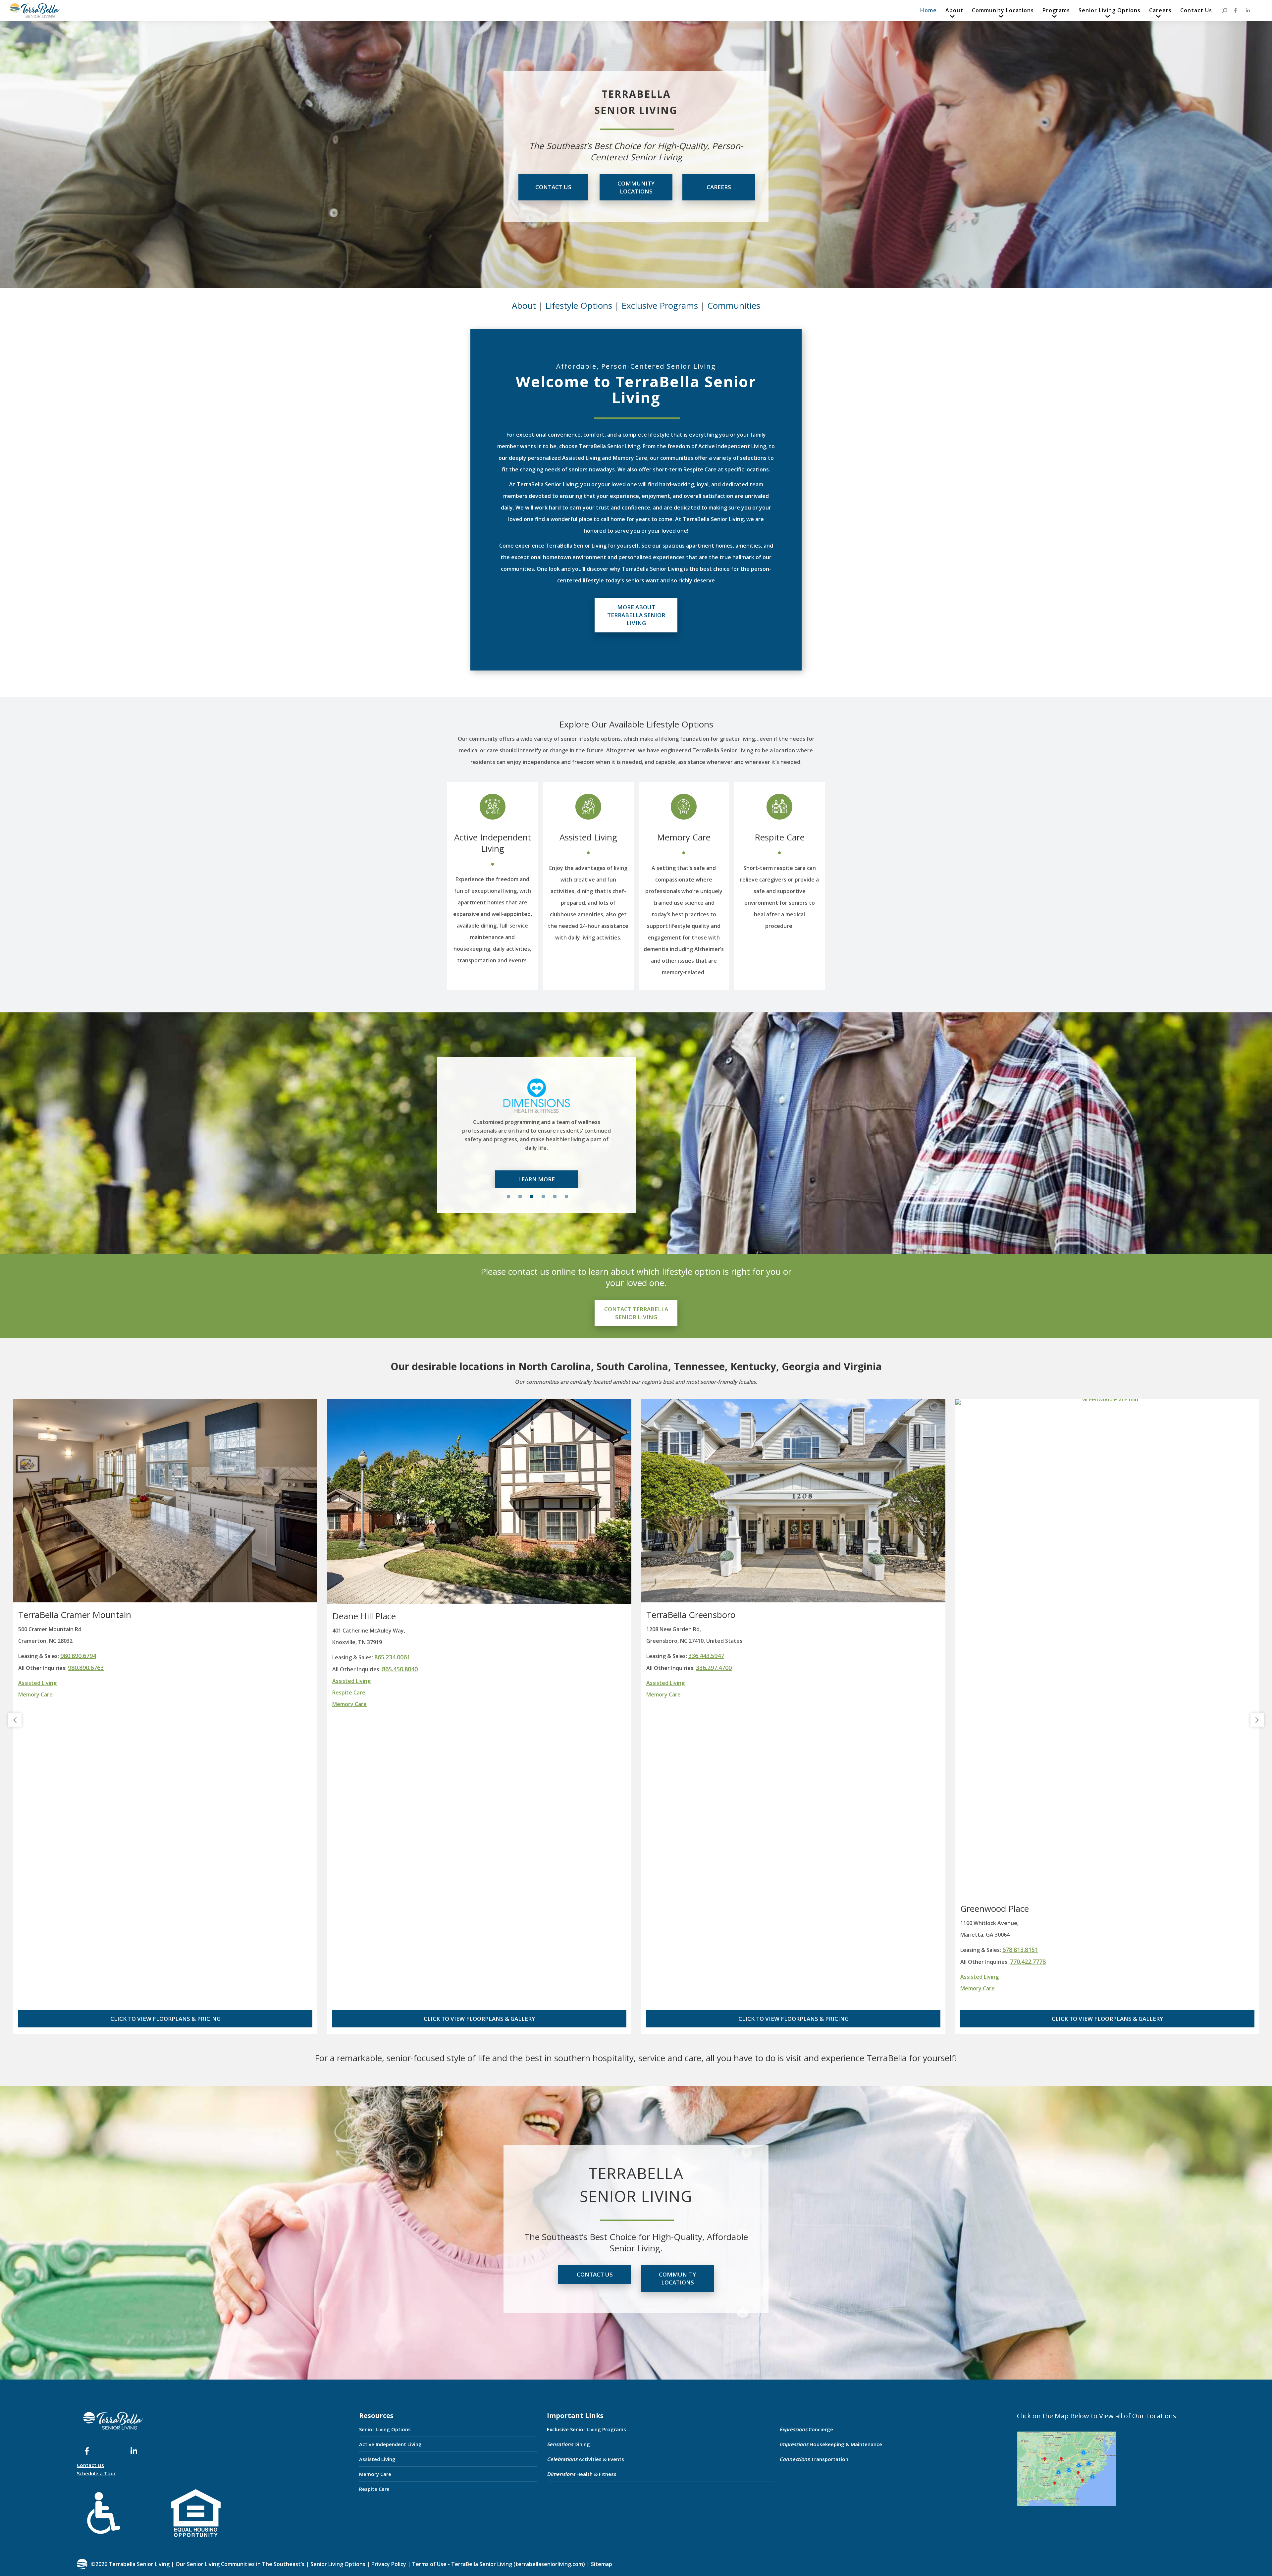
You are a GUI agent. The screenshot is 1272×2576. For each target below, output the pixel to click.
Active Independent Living (493, 843)
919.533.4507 (1020, 1656)
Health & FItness (582, 2474)
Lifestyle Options (579, 305)
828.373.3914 (706, 1656)
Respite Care (780, 837)
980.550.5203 (400, 1961)
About (524, 305)
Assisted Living (588, 837)
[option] (557, 1127)
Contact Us (90, 2465)
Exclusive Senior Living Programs (586, 2429)
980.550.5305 (392, 1950)
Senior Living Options (385, 2429)
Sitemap (601, 2564)
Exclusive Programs (660, 305)
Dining (568, 2444)
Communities (734, 305)
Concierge (806, 2429)
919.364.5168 (1028, 1668)
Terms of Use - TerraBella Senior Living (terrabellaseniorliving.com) (499, 2564)
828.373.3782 (714, 1668)
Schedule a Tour (96, 2473)
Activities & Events (585, 2459)
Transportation (814, 2459)
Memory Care (684, 837)
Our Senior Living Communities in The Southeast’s (240, 2564)
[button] (15, 1720)
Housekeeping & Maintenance (831, 2444)
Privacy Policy (389, 2564)
